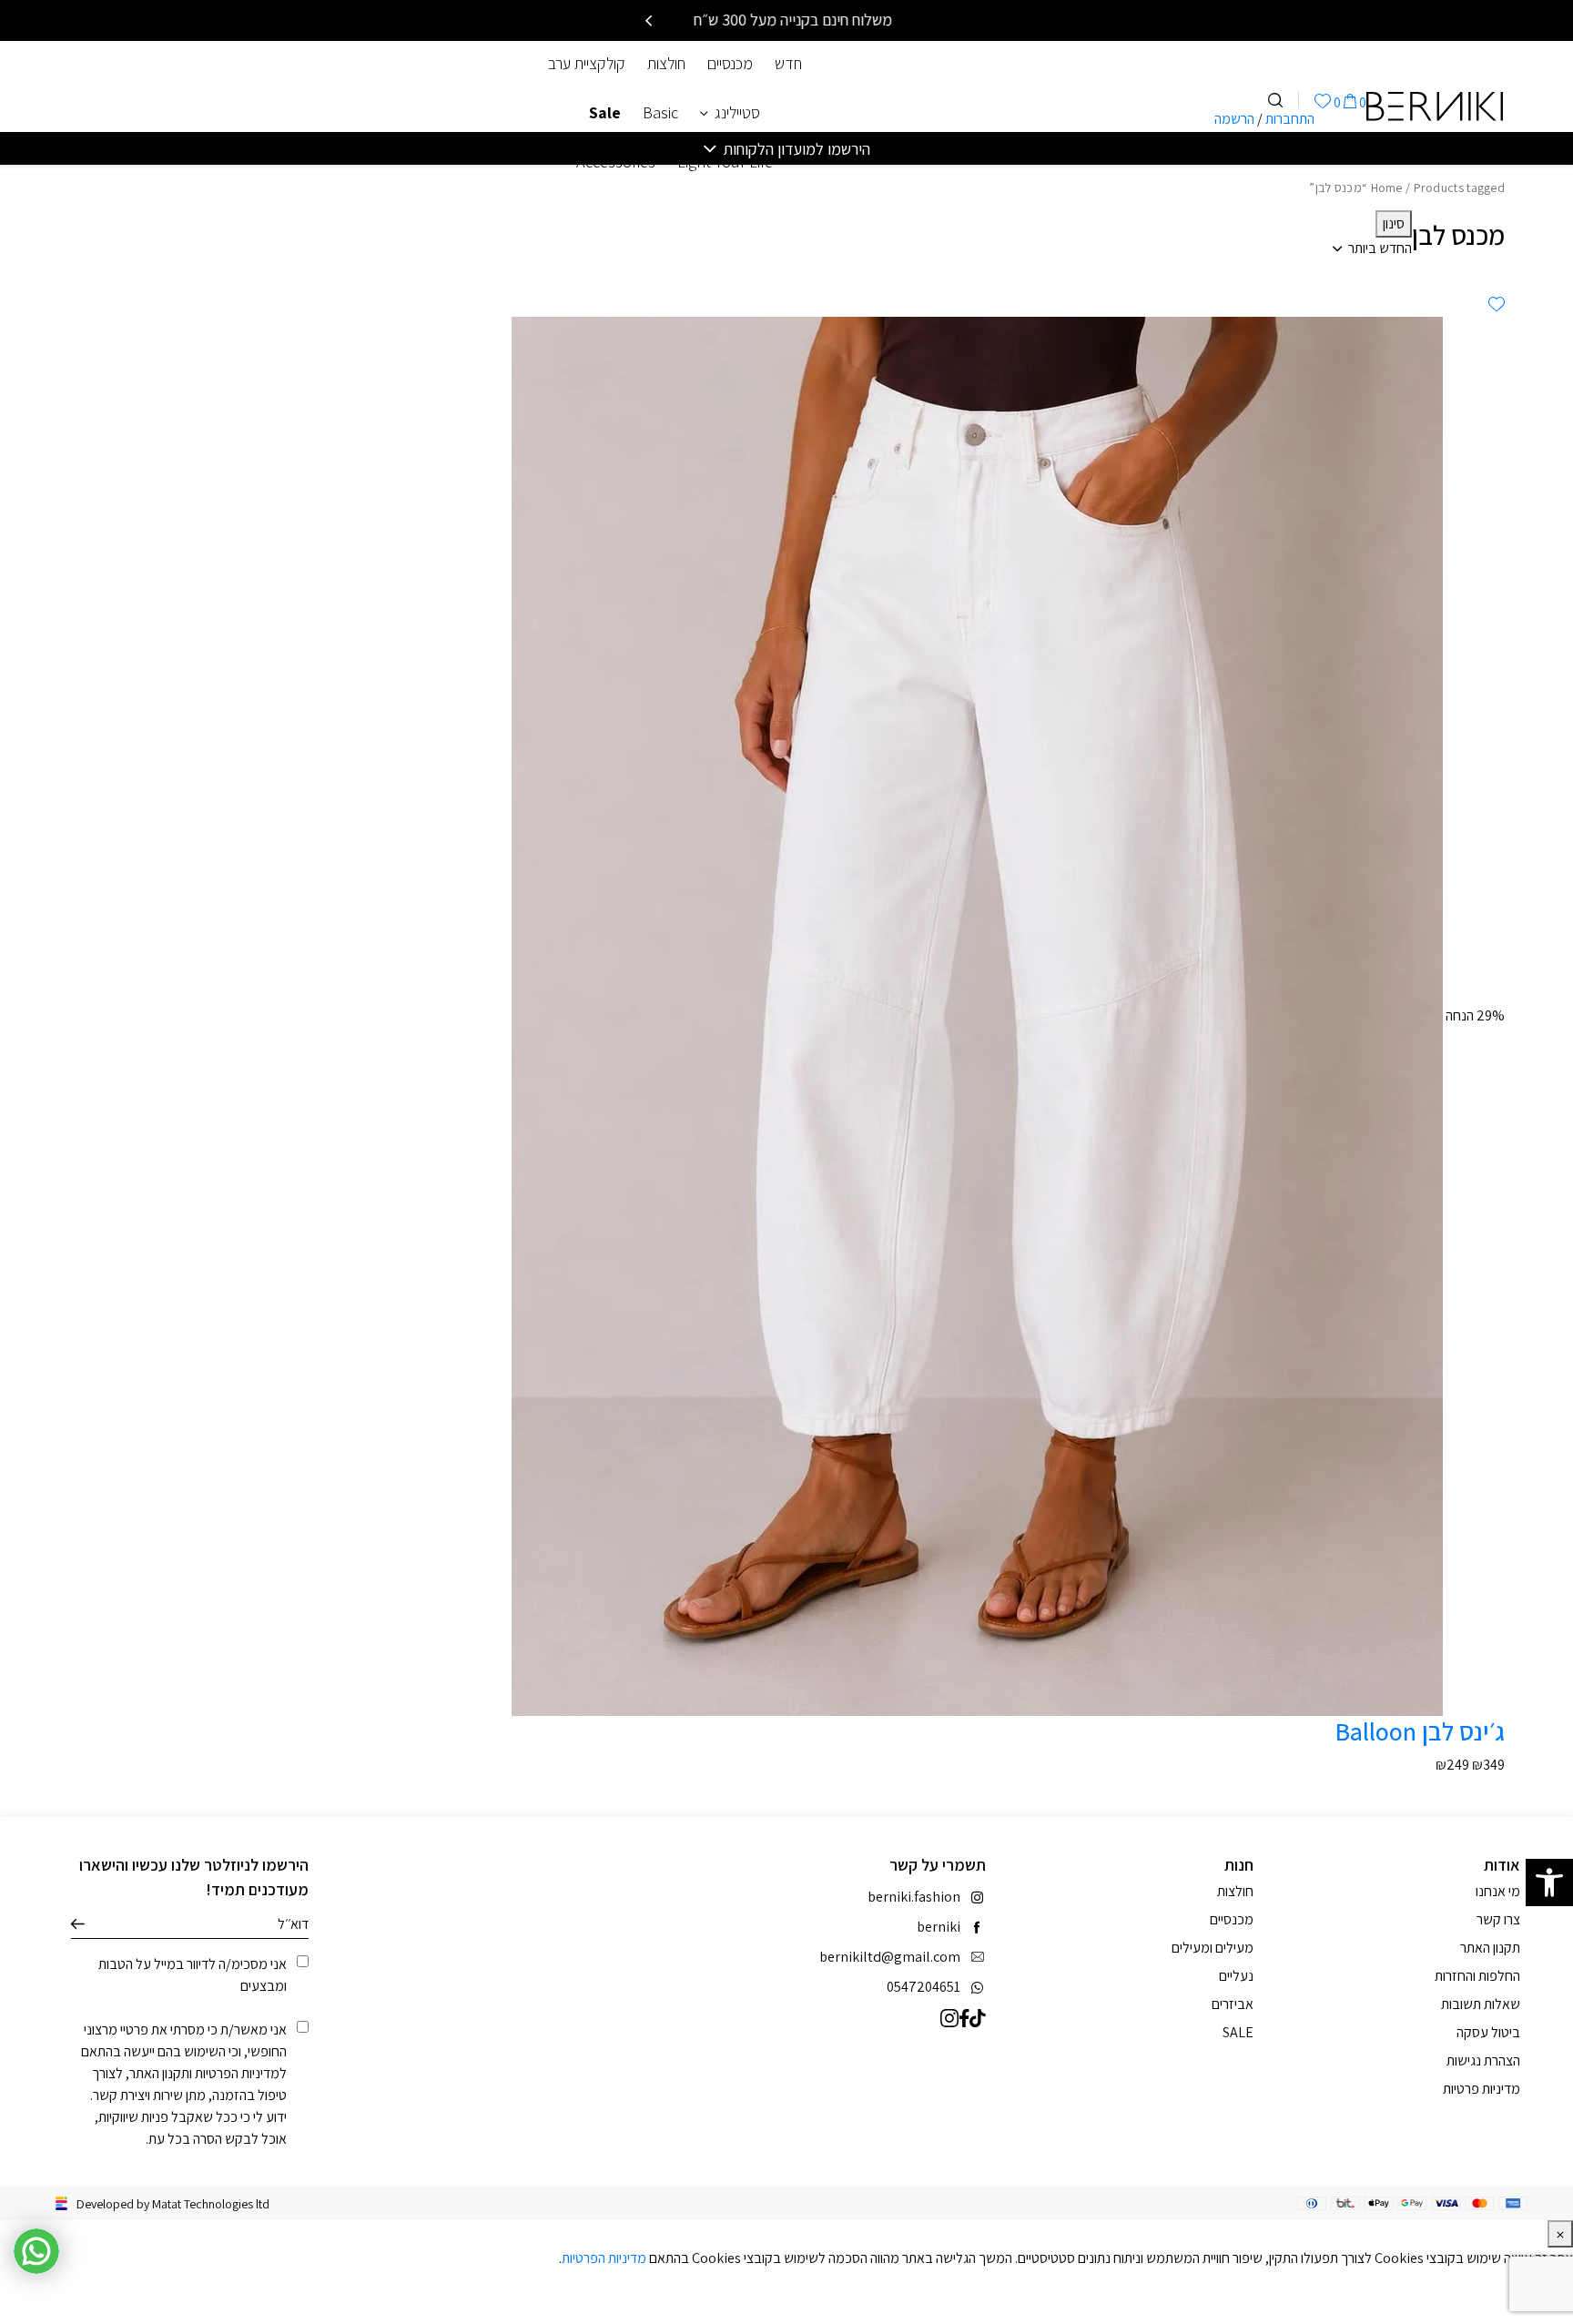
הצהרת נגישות (1483, 2060)
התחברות (1290, 119)
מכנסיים (730, 63)
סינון (1394, 223)
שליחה (78, 1924)
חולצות (666, 63)
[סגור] (1560, 2234)
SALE (1238, 2032)
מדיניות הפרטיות (237, 2073)
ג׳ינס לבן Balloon (1420, 1731)
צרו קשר (1498, 1919)
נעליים (1236, 1976)
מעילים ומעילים (1213, 1948)
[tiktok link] (978, 2017)
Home (1387, 188)
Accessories (616, 162)
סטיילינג (737, 112)
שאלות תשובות (1481, 2004)
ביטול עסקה (1488, 2032)
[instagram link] (950, 2017)
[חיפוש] (1275, 100)
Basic (660, 112)
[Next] (649, 21)
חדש (788, 63)
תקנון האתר (159, 2073)
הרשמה (1234, 119)
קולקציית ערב (587, 63)
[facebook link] (964, 2017)
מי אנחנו (1498, 1891)
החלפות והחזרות (1477, 1976)
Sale (605, 112)
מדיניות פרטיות (1482, 2089)
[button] (1549, 1883)
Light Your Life (725, 162)
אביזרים (1233, 2004)
